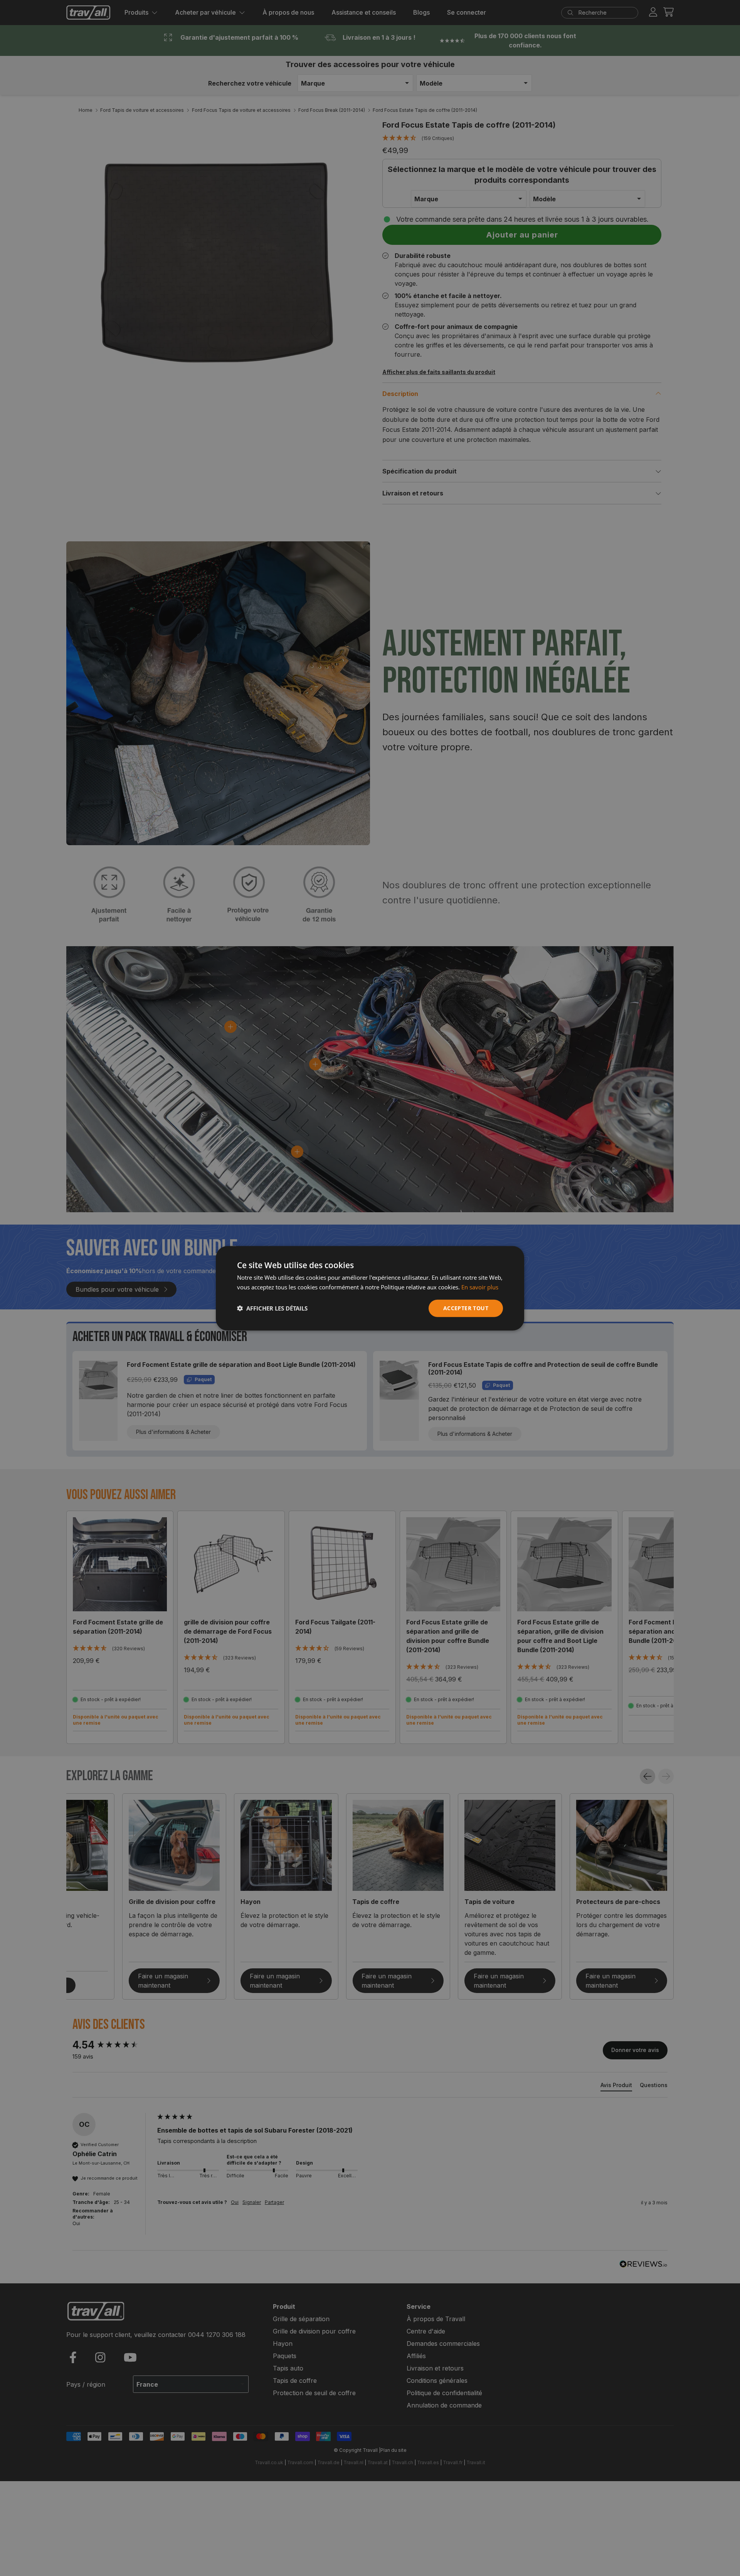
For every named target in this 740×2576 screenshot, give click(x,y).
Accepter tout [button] (466, 1308)
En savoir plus (480, 1287)
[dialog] (370, 1288)
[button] (272, 1308)
